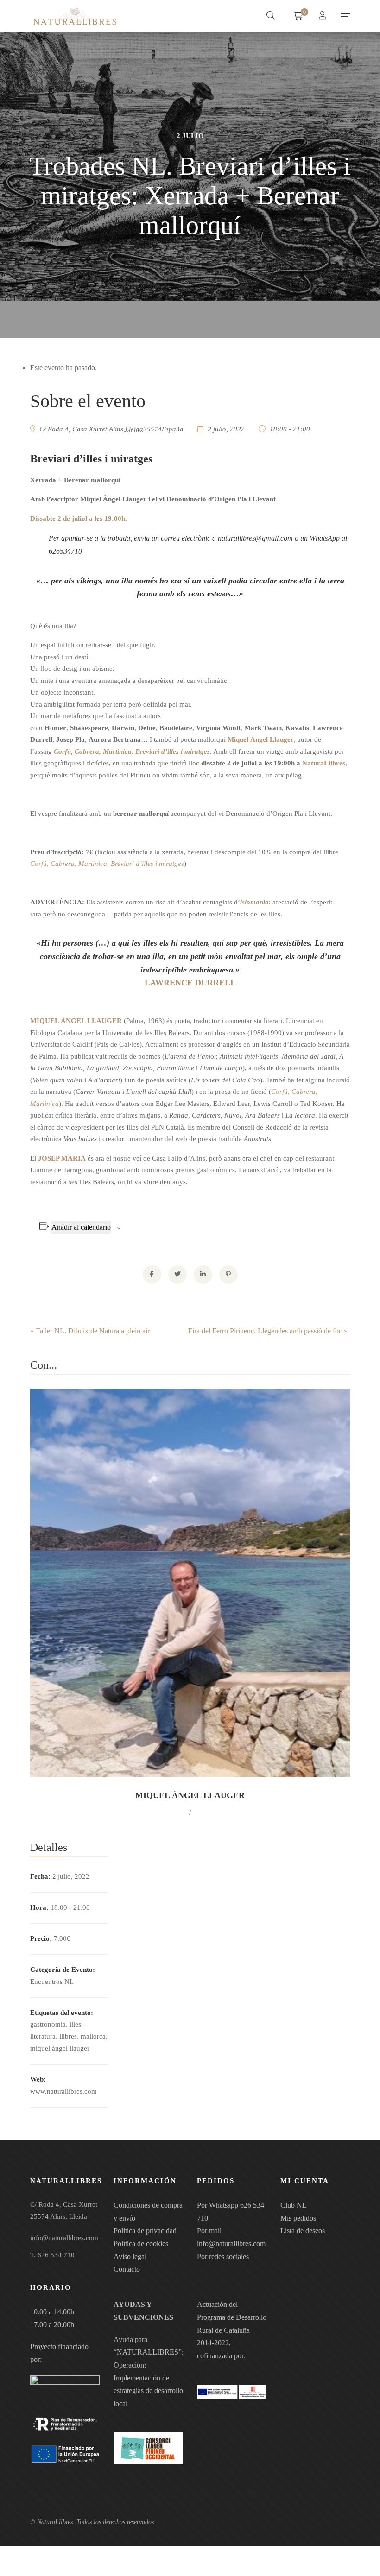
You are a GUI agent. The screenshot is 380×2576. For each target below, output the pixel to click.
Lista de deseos (303, 2231)
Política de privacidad (145, 2231)
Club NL (294, 2205)
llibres (68, 2036)
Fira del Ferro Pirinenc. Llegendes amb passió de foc (268, 1331)
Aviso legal (130, 2257)
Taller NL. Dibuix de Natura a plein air (90, 1331)
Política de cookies (141, 2244)
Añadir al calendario (81, 1227)
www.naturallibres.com (63, 2091)
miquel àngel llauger (60, 2048)
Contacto (127, 2269)
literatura (43, 2036)
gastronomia (48, 2024)
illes (75, 2024)
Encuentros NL (52, 1982)
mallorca (93, 2036)
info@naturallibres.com (231, 2244)
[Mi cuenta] (324, 16)
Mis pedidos (298, 2218)
